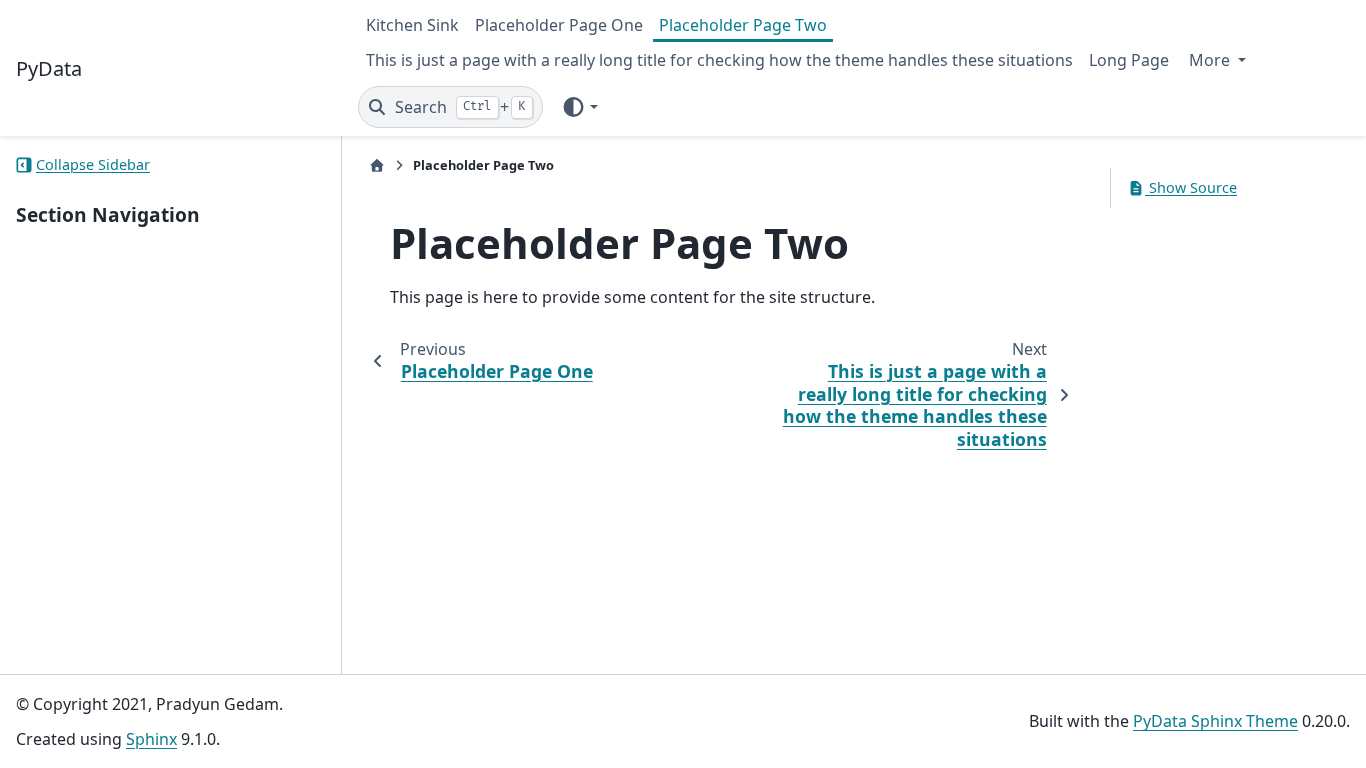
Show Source (1191, 187)
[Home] (377, 165)
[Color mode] (579, 107)
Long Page (1129, 60)
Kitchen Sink (412, 25)
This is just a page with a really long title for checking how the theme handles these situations (719, 60)
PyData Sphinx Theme (1215, 721)
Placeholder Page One (559, 25)
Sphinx (151, 739)
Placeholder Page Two (743, 25)
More (1211, 60)
